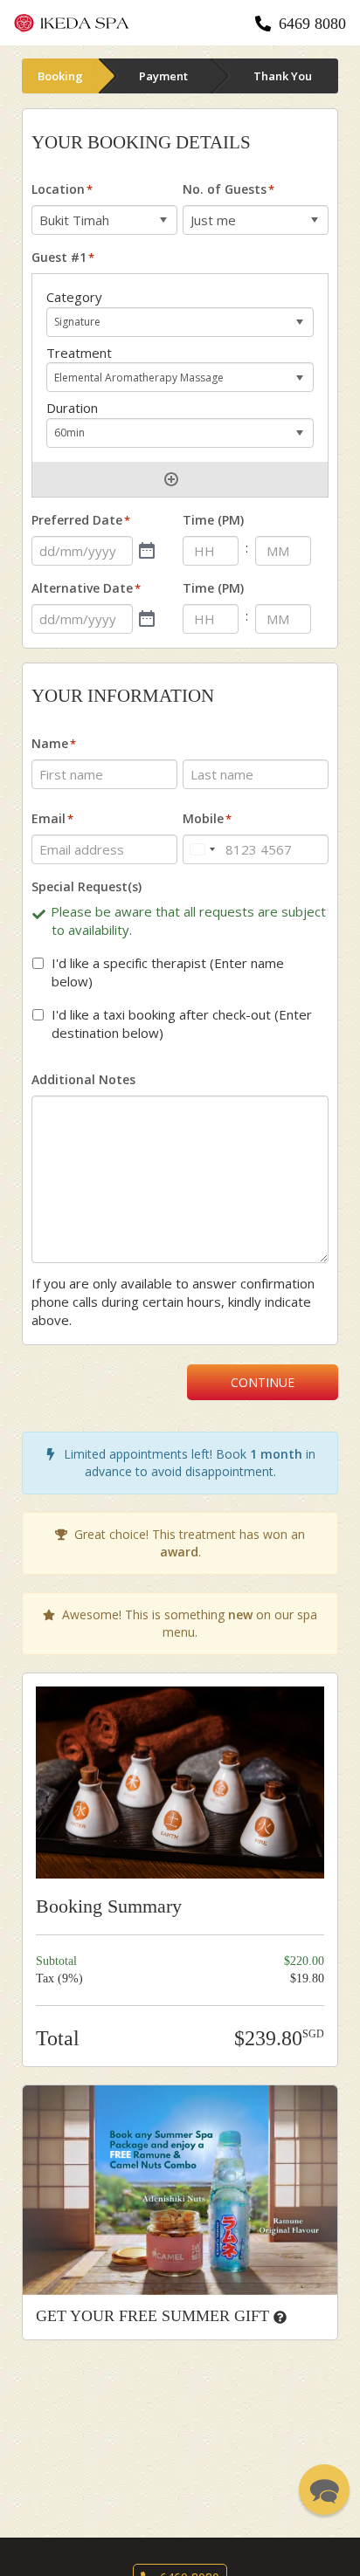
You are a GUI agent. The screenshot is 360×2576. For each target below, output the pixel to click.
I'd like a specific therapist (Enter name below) (168, 972)
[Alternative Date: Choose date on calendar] (147, 619)
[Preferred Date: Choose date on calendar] (147, 551)
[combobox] (202, 849)
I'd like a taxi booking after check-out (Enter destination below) (182, 1024)
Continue (263, 1382)
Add (171, 479)
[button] (324, 2490)
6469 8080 (312, 24)
